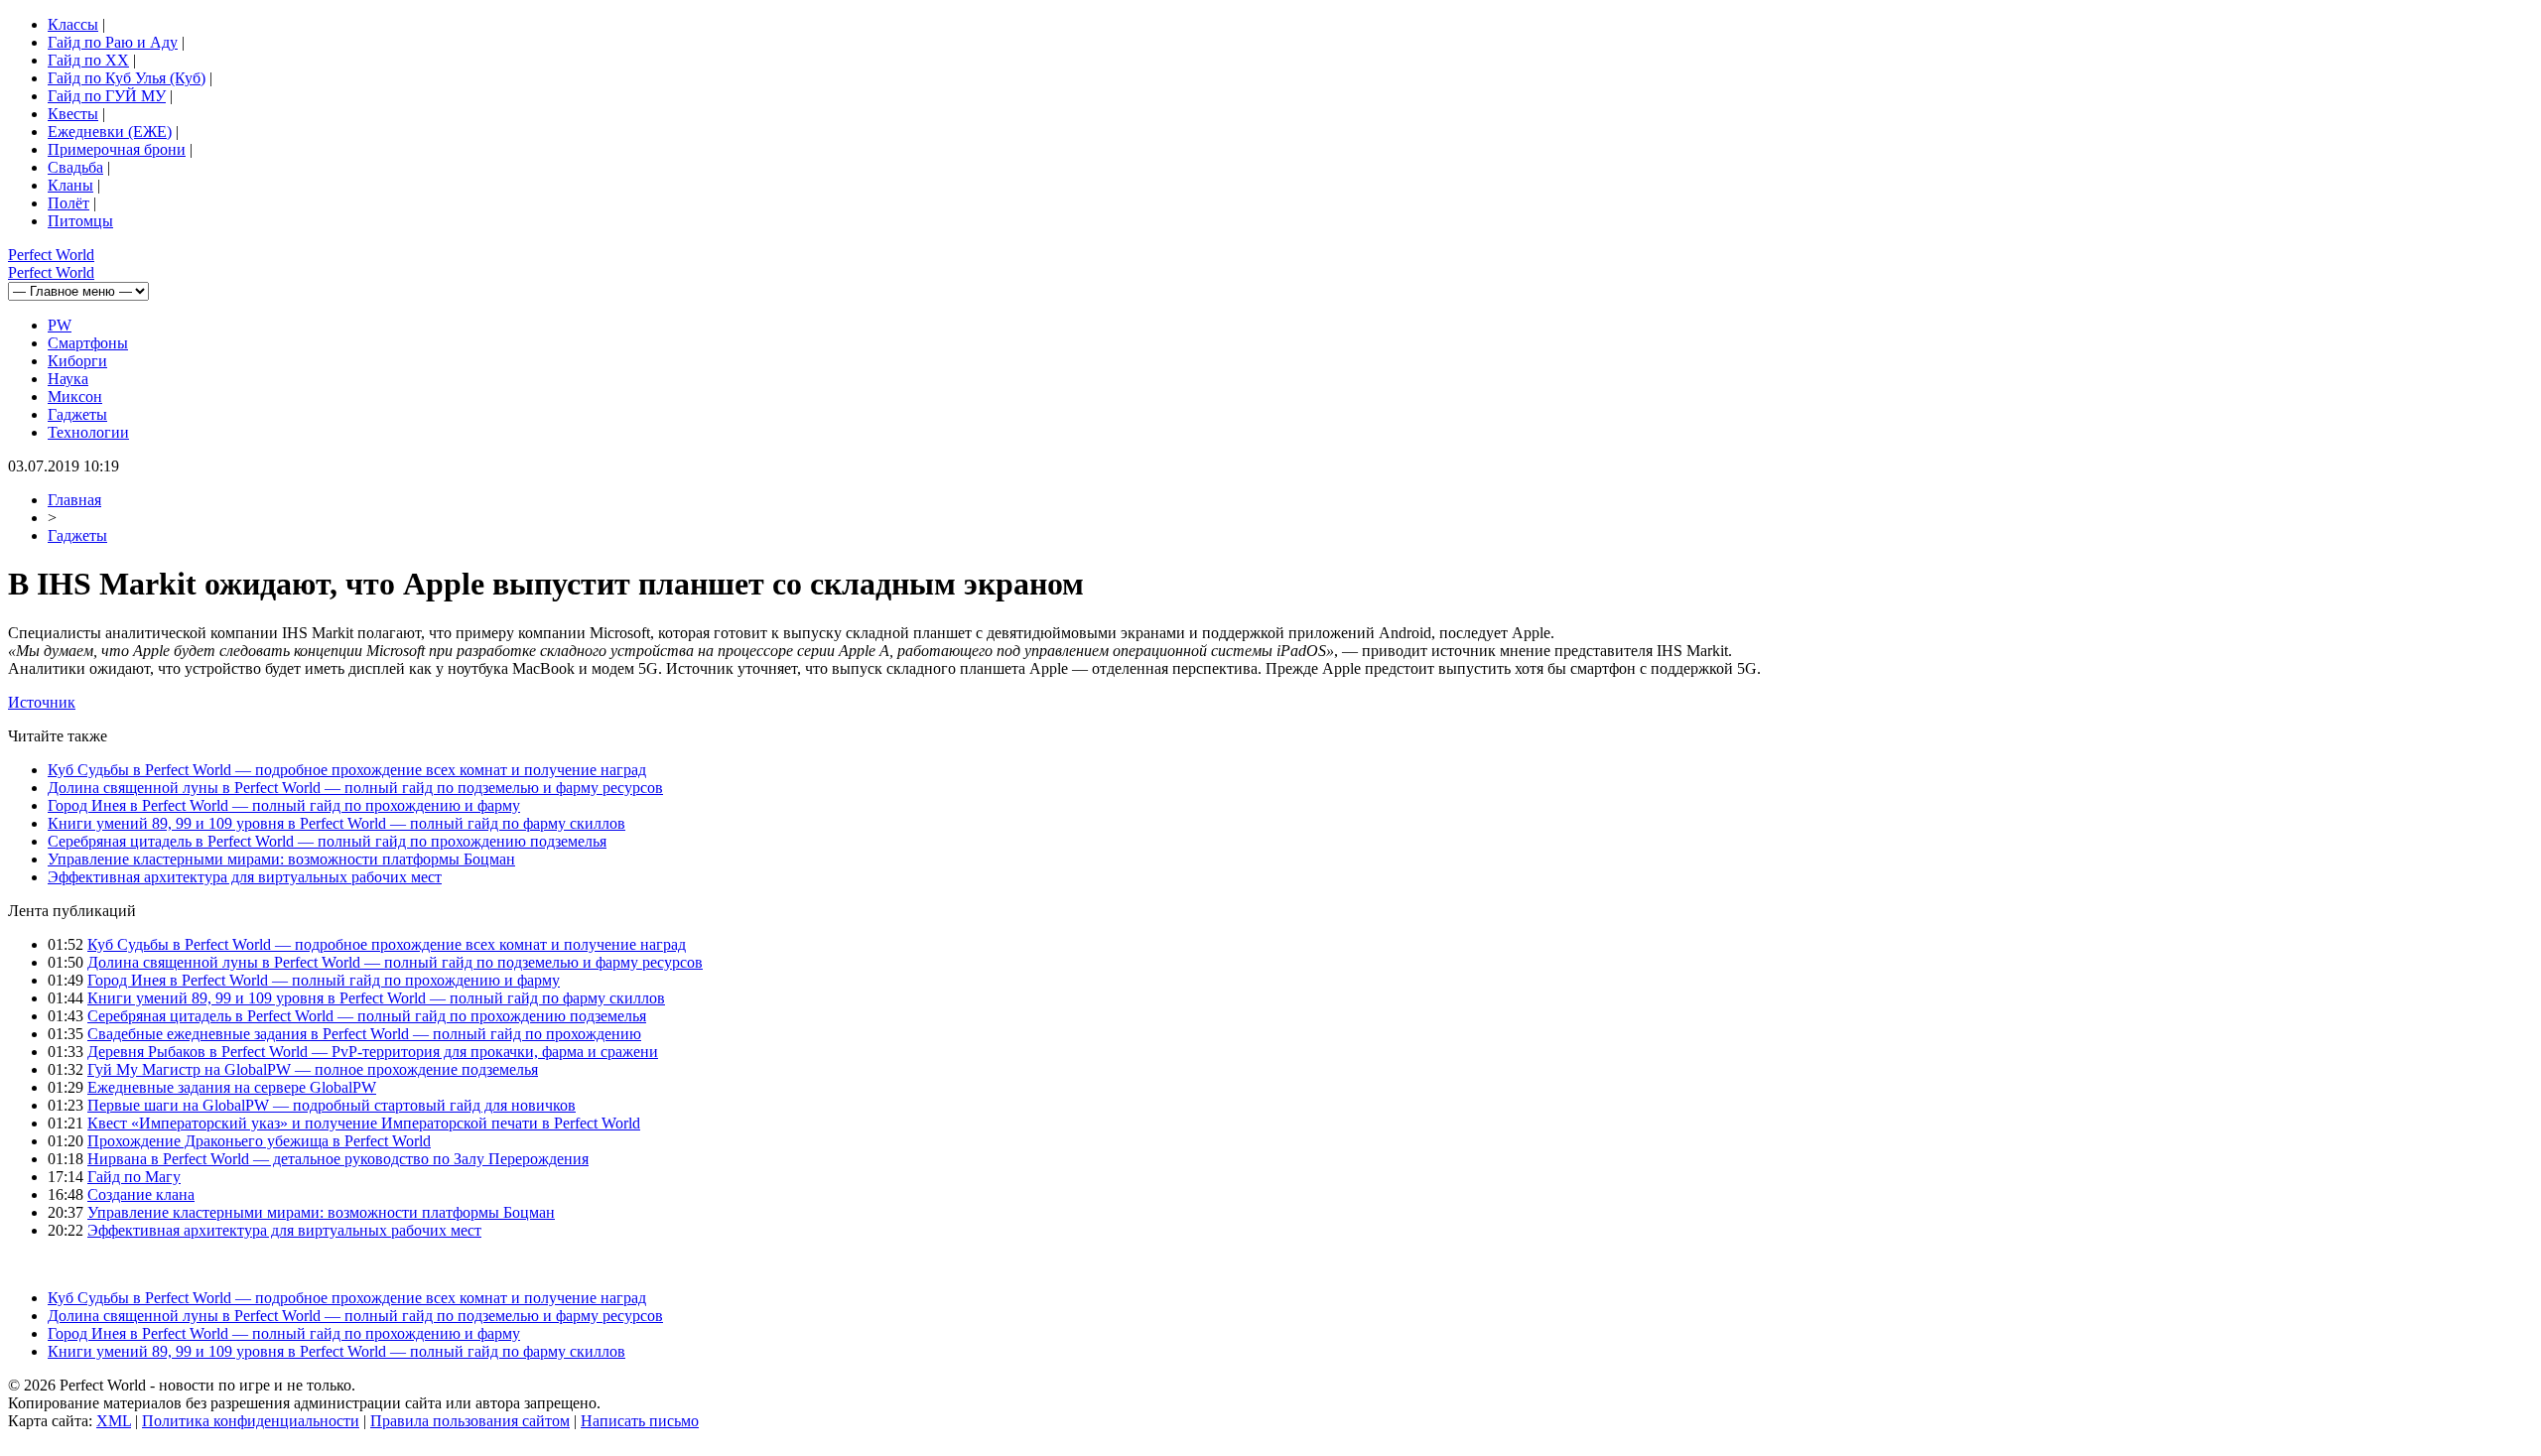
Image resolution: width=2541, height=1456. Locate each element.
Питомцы (80, 221)
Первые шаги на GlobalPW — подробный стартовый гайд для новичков (332, 1105)
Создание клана (141, 1194)
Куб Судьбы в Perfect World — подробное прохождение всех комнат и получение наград (347, 770)
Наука (68, 379)
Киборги (77, 361)
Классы (73, 24)
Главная (74, 500)
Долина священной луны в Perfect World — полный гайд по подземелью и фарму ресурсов (355, 788)
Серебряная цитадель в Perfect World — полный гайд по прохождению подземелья (327, 841)
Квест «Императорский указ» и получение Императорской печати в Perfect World (364, 1123)
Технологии (88, 432)
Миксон (75, 397)
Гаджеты (77, 414)
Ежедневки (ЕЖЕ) (110, 132)
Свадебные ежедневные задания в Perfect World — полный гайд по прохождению (364, 1034)
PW (60, 325)
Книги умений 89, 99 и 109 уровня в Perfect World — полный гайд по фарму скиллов (336, 823)
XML (114, 1421)
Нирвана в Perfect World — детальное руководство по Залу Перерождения (338, 1159)
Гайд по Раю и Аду (113, 42)
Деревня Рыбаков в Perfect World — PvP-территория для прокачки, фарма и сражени (373, 1052)
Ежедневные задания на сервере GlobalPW (232, 1087)
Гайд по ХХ (88, 60)
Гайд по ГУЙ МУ (107, 96)
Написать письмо (640, 1421)
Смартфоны (88, 343)
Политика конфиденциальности (251, 1421)
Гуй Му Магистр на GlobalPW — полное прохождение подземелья (313, 1069)
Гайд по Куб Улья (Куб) (127, 78)
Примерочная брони (117, 149)
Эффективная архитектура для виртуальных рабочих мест (245, 877)
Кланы (70, 185)
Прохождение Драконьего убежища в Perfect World (259, 1141)
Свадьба (75, 167)
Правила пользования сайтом (470, 1421)
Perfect (51, 255)
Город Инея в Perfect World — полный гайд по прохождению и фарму (284, 805)
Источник (42, 702)
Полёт (68, 203)
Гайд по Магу (134, 1177)
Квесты (73, 114)
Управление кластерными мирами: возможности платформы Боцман (281, 859)
